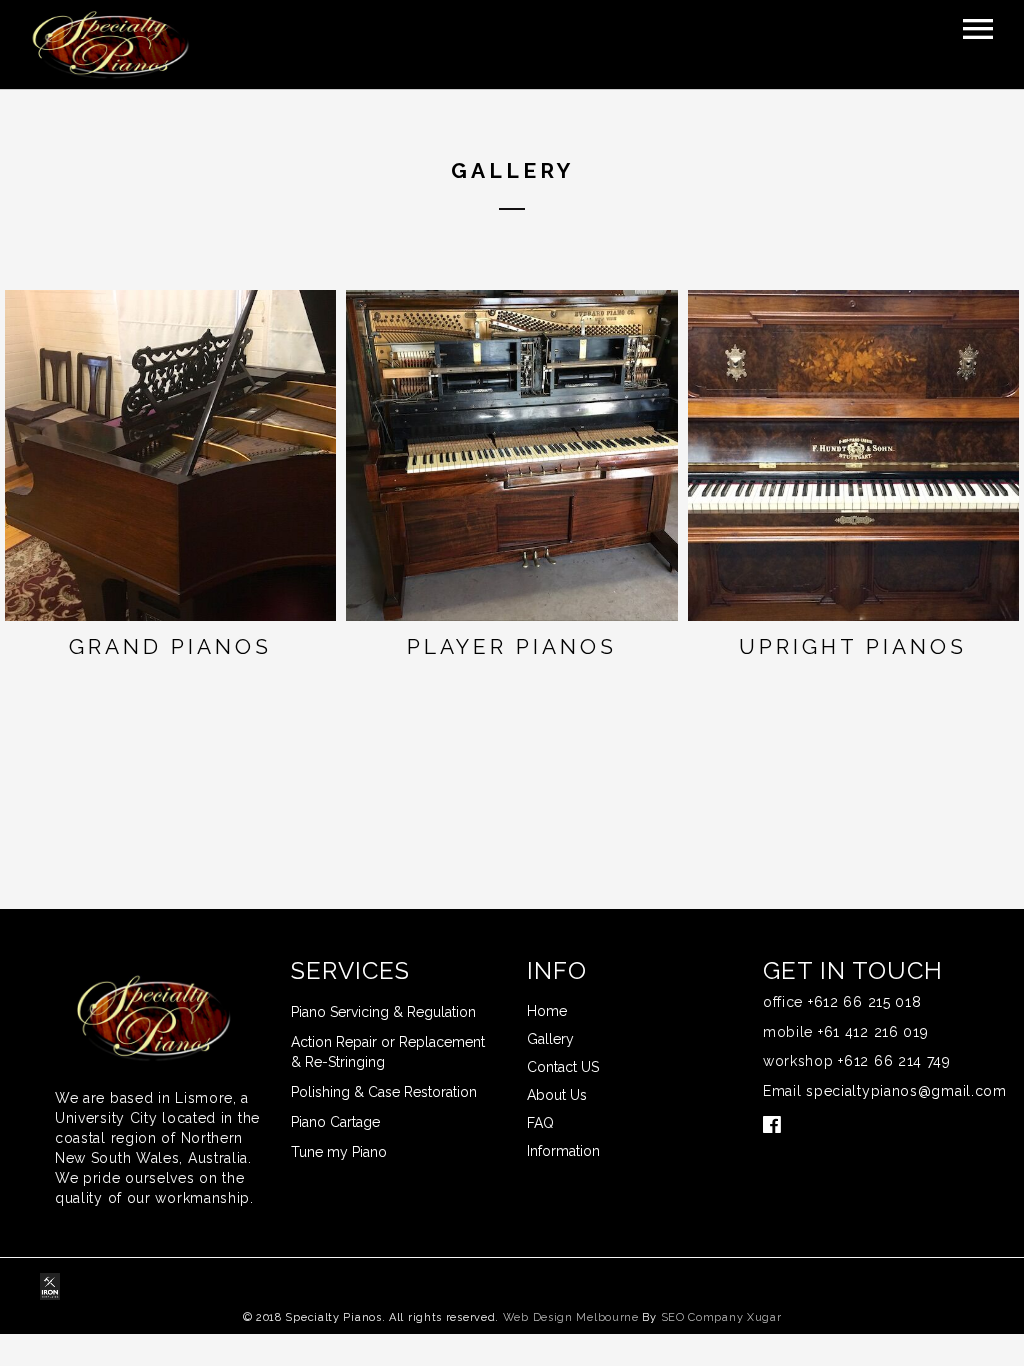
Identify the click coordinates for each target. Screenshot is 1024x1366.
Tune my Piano (339, 1152)
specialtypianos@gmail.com (906, 1091)
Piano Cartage (335, 1122)
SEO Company (702, 1317)
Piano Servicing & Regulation (383, 1012)
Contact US (563, 1067)
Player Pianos (512, 646)
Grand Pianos (170, 646)
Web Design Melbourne (571, 1317)
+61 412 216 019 (873, 1032)
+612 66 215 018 (865, 1002)
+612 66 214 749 (894, 1061)
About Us (557, 1095)
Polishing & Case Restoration (384, 1092)
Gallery (550, 1039)
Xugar (764, 1317)
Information (563, 1151)
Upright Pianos (853, 646)
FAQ (540, 1123)
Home (547, 1011)
